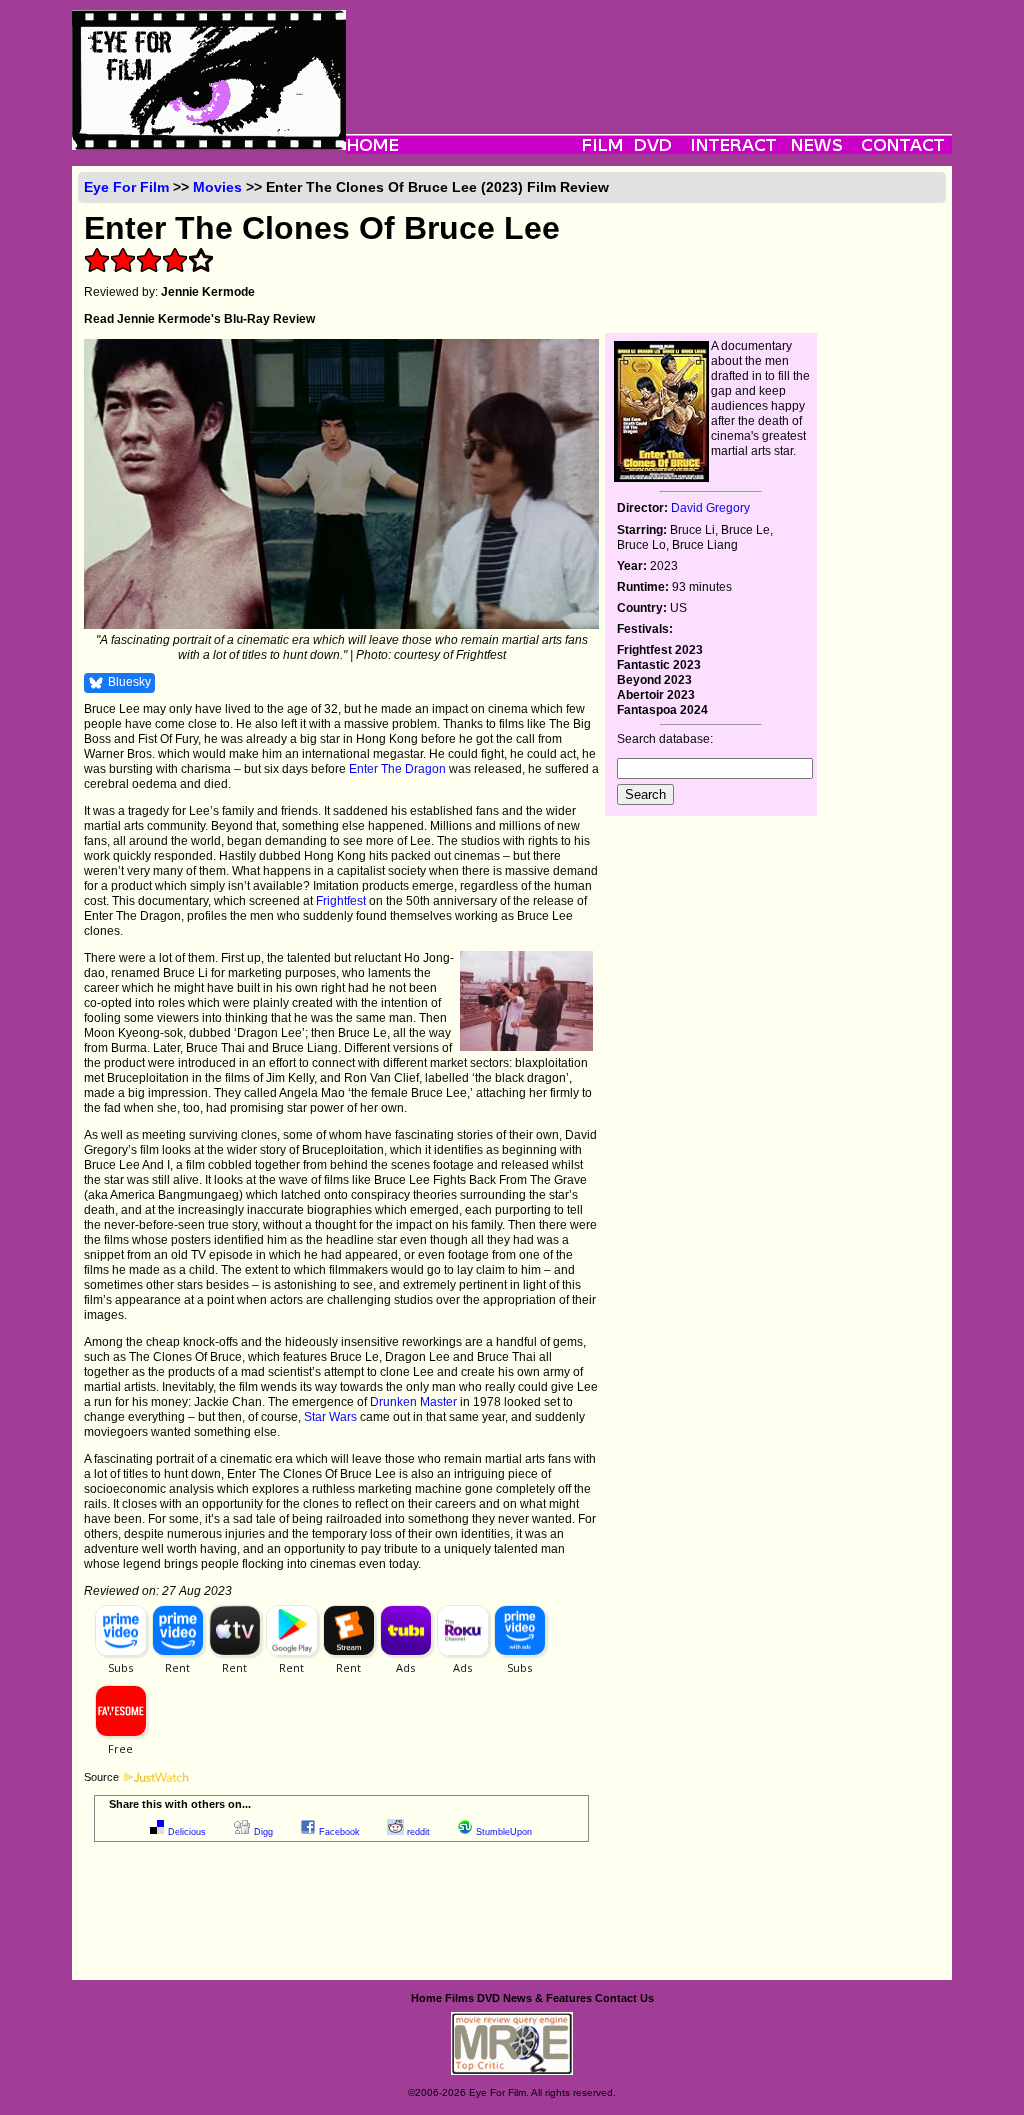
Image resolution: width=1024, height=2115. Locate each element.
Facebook (339, 1832)
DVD (488, 1998)
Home (426, 1998)
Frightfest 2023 (660, 650)
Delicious (187, 1832)
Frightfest (341, 901)
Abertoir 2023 (656, 695)
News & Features (547, 1998)
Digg (263, 1832)
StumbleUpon (504, 1832)
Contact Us (624, 1998)
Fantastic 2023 (659, 665)
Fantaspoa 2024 (662, 710)
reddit (418, 1832)
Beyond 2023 (654, 680)
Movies (217, 187)
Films (459, 1998)
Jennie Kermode (208, 292)
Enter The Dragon (397, 769)
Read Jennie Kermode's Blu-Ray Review (199, 319)
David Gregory (710, 508)
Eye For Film (126, 187)
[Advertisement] (649, 55)
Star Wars (330, 1417)
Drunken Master (413, 1402)
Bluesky (129, 682)
